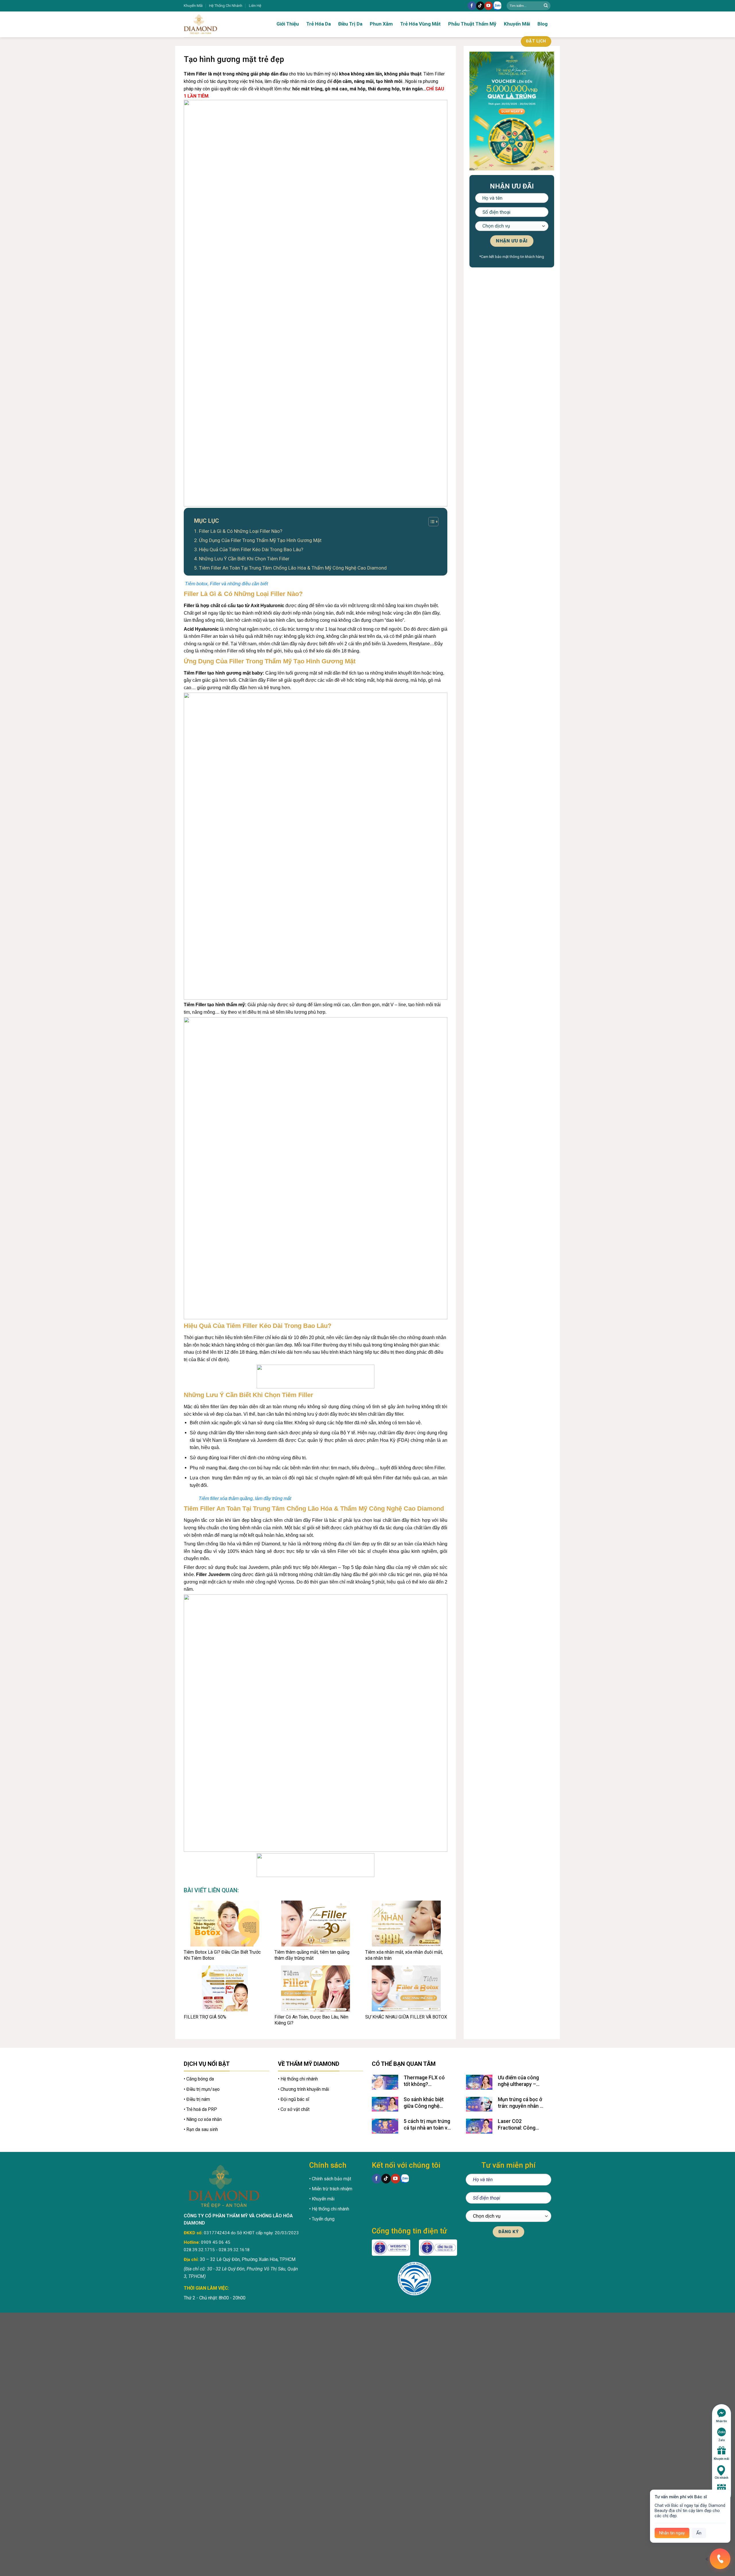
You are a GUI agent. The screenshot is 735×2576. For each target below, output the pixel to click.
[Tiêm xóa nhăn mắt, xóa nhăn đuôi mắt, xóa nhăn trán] (406, 1924)
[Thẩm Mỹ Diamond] (218, 24)
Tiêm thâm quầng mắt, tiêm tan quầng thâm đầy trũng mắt (312, 1955)
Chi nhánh (722, 2478)
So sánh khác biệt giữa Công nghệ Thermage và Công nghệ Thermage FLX (427, 2103)
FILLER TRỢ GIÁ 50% (205, 2017)
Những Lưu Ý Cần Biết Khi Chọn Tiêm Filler (244, 559)
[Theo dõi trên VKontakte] (497, 6)
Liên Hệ (255, 6)
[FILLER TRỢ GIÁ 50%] (225, 1988)
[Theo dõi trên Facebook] (472, 6)
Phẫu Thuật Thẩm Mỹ (472, 24)
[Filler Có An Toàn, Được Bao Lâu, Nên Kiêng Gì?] (316, 1988)
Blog (542, 24)
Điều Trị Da (350, 24)
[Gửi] (546, 6)
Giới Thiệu (288, 24)
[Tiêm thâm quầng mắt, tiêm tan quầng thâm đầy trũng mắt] (316, 1924)
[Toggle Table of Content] (431, 522)
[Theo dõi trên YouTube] (489, 6)
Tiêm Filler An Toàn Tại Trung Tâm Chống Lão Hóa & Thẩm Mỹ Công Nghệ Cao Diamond (293, 568)
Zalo (722, 2440)
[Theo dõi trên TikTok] (480, 6)
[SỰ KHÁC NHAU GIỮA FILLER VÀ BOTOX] (406, 1988)
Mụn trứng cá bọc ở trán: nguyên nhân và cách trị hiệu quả (521, 2103)
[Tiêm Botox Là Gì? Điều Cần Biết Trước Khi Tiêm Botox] (225, 1924)
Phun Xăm (381, 24)
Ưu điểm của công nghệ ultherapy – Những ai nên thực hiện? (519, 2081)
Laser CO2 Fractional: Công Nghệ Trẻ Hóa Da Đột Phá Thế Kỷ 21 (521, 2125)
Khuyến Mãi (193, 6)
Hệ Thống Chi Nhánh (226, 6)
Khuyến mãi (722, 2459)
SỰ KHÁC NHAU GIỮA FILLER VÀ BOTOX (406, 2017)
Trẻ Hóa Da (319, 24)
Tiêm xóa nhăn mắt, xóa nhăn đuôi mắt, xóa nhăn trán (404, 1955)
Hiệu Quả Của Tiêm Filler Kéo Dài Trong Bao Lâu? (251, 549)
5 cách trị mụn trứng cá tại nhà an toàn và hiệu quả (427, 2125)
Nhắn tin (722, 2421)
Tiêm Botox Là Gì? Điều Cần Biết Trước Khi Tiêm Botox (222, 1955)
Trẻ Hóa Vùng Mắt (420, 24)
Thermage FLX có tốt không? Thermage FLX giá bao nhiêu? (424, 2081)
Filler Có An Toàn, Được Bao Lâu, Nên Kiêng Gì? (311, 2020)
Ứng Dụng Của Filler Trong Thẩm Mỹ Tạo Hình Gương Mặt (260, 540)
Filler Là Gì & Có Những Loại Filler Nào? (241, 531)
